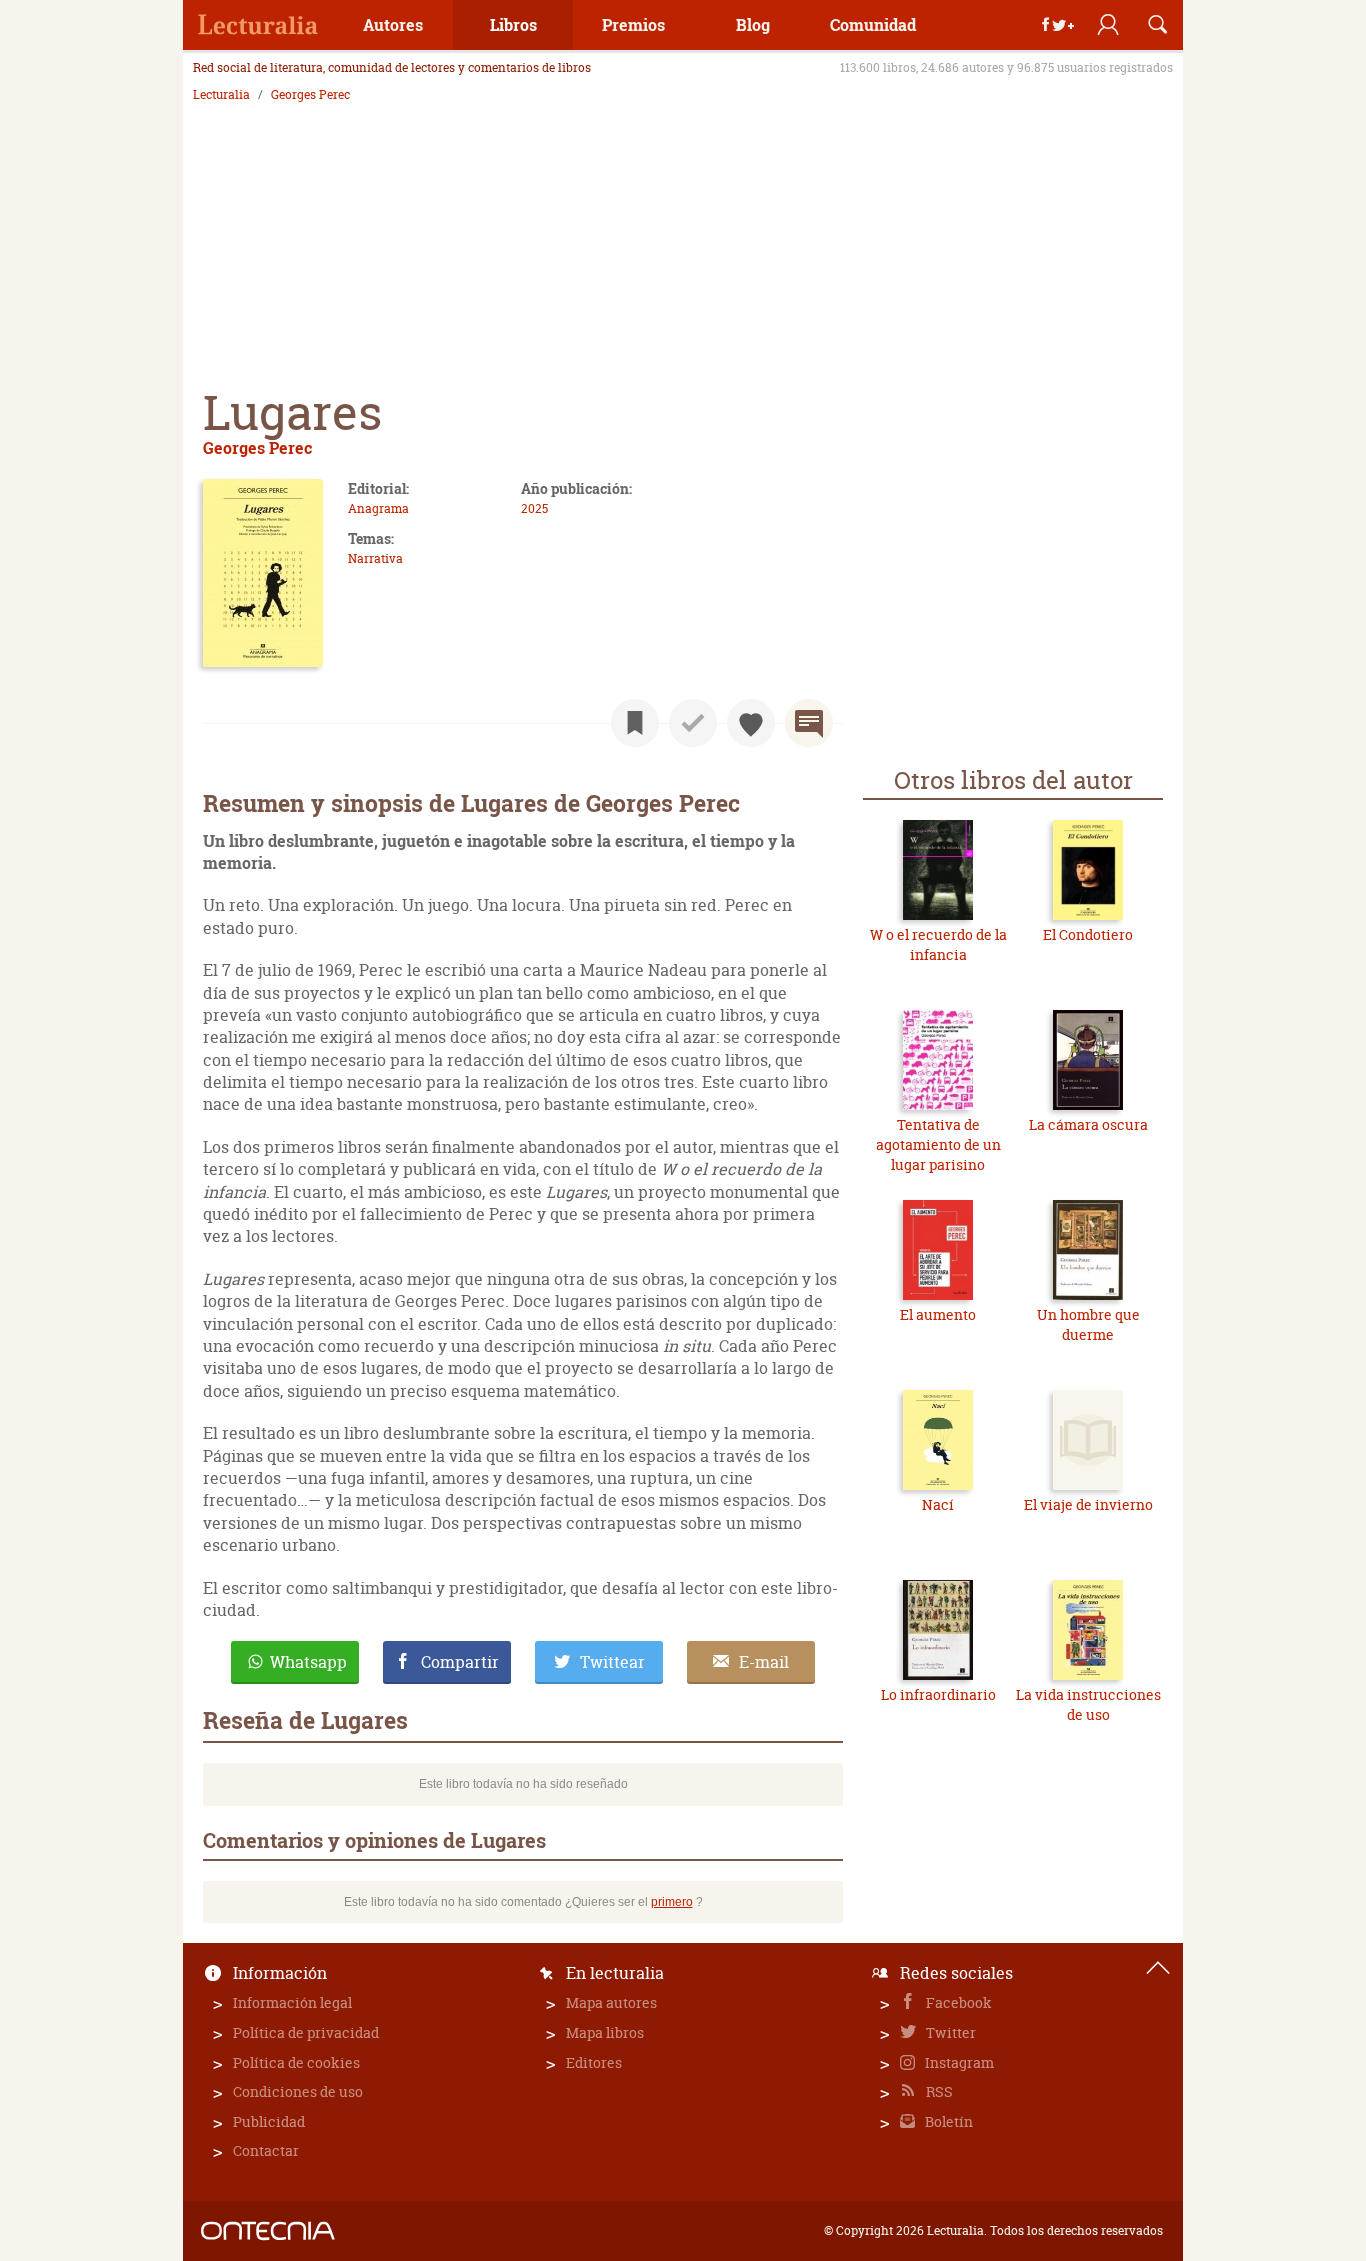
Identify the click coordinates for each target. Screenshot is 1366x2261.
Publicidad (269, 2121)
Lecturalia (221, 95)
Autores (393, 24)
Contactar (266, 2150)
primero (672, 1902)
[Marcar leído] (693, 723)
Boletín (947, 2121)
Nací (938, 1504)
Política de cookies (296, 2062)
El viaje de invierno (1088, 1504)
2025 (534, 508)
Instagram (958, 2062)
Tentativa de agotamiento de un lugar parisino (938, 1144)
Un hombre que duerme (1088, 1324)
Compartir (460, 1662)
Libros (513, 24)
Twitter (949, 2032)
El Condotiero (1088, 934)
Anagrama (378, 508)
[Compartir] (1058, 25)
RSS (938, 2091)
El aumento (938, 1314)
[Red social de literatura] (258, 25)
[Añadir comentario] (809, 723)
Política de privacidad (306, 2032)
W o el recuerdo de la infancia (938, 944)
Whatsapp (308, 1662)
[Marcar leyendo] (635, 723)
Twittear (612, 1662)
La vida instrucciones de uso (1088, 1704)
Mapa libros (605, 2032)
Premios (633, 24)
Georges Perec (310, 95)
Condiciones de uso (298, 2091)
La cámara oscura (1088, 1124)
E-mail (764, 1662)
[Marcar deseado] (751, 723)
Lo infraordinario (938, 1694)
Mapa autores (611, 2002)
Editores (594, 2062)
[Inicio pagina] (1158, 1968)
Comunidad (873, 24)
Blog (753, 24)
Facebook (957, 2002)
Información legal (292, 2002)
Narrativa (375, 558)
